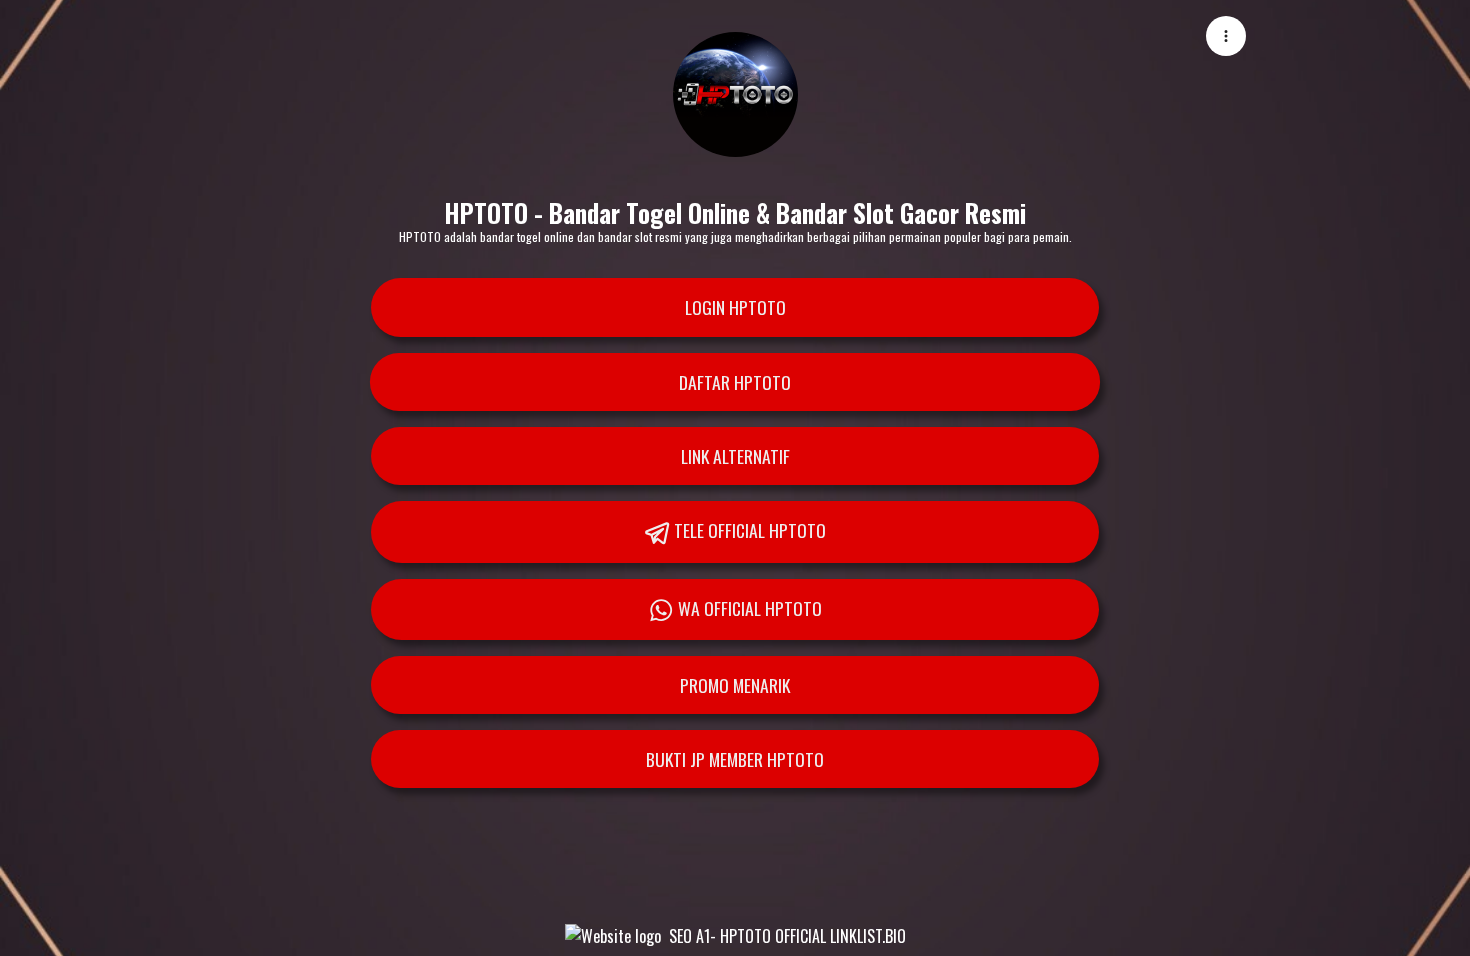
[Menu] (1226, 36)
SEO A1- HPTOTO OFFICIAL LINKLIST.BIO (787, 936)
